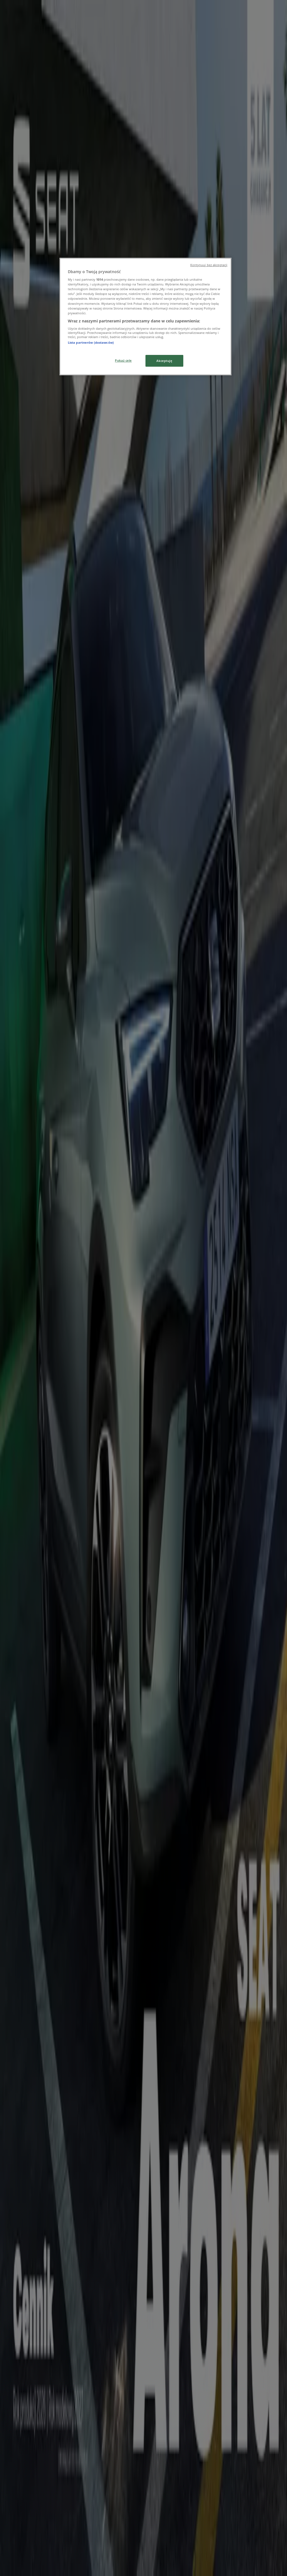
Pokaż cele (123, 360)
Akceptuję (164, 361)
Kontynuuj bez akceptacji (209, 265)
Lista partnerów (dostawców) (91, 342)
